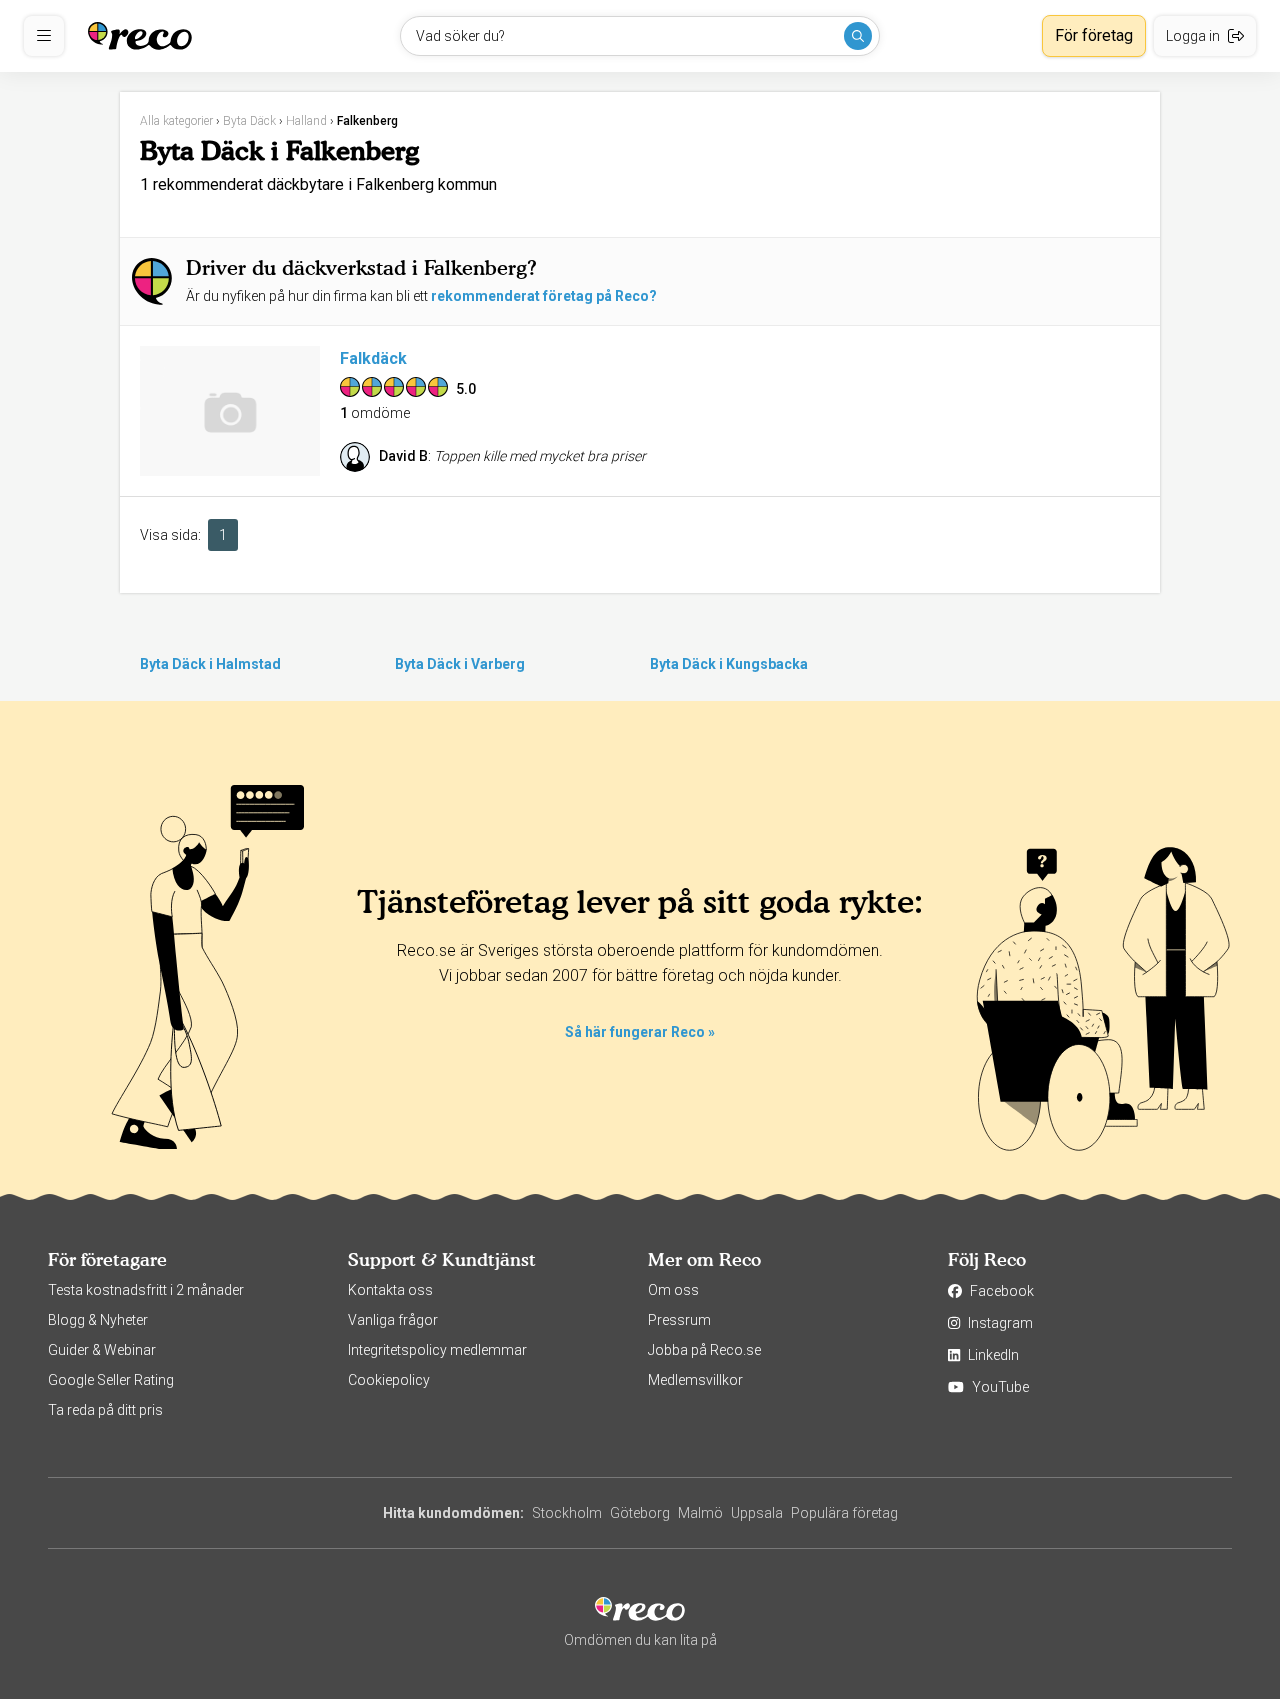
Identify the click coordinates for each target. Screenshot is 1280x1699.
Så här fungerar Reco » (640, 1032)
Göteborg (640, 1513)
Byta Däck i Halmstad (210, 664)
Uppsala (757, 1513)
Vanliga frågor (393, 1320)
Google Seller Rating (111, 1380)
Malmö (700, 1513)
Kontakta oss (390, 1290)
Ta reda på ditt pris (105, 1410)
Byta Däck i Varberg (460, 664)
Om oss (673, 1290)
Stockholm (567, 1513)
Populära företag (844, 1513)
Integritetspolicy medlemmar (437, 1350)
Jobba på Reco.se (704, 1350)
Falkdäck (373, 358)
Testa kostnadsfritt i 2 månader (146, 1290)
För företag (1094, 35)
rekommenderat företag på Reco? (544, 296)
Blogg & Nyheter (98, 1320)
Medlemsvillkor (695, 1380)
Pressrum (679, 1320)
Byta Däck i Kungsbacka (729, 664)
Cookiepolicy (389, 1380)
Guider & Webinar (102, 1350)
